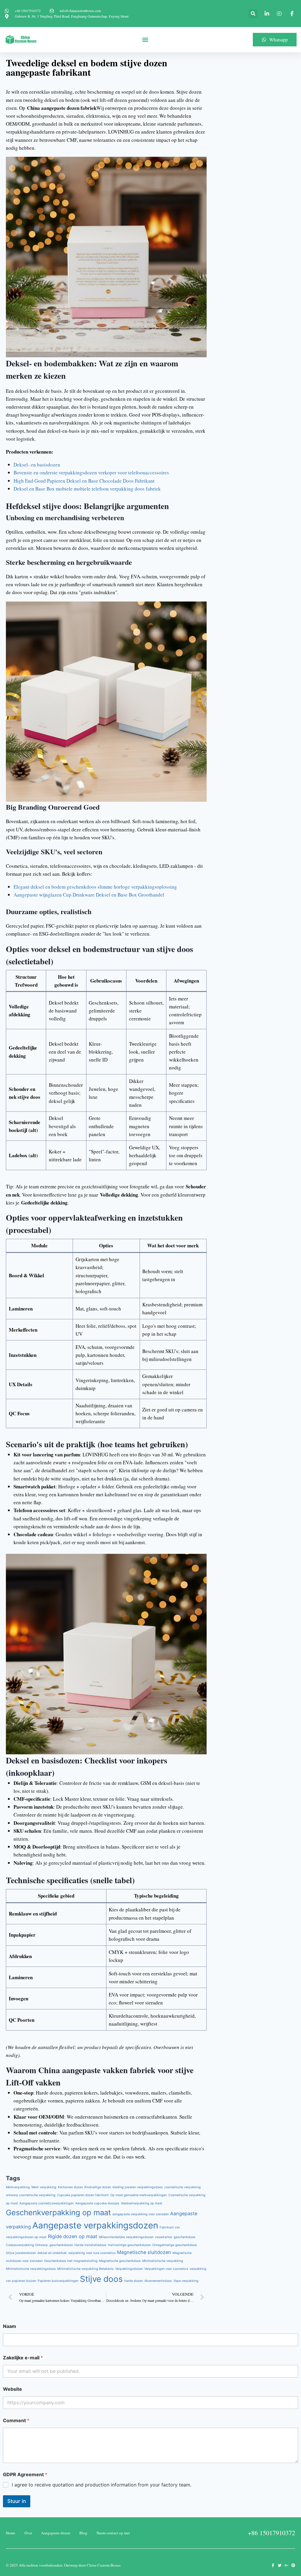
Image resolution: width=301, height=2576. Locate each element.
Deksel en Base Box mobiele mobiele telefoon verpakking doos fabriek (87, 489)
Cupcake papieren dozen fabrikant (83, 2195)
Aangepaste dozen (56, 2533)
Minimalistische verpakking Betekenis (86, 2269)
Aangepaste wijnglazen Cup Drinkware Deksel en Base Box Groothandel (89, 895)
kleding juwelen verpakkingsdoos (138, 2187)
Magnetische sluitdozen (144, 2252)
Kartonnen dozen (70, 2187)
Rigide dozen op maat (73, 2236)
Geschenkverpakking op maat (58, 2212)
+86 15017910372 (271, 2533)
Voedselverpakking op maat (142, 2203)
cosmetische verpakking (183, 2187)
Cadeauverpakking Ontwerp (27, 2245)
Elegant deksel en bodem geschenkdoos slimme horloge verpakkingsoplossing (95, 887)
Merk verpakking (44, 2187)
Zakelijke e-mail (23, 2358)
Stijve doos (101, 2279)
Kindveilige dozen (98, 2187)
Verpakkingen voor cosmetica (166, 2269)
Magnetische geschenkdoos (120, 2261)
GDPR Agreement (25, 2475)
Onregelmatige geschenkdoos (175, 2245)
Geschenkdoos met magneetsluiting (71, 2261)
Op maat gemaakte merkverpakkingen (139, 2195)
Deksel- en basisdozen (37, 465)
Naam (10, 2326)
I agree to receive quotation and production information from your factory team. (102, 2485)
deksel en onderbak (52, 2253)
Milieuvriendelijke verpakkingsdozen (126, 2237)
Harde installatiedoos (90, 2245)
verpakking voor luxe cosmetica (92, 2253)
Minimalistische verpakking (163, 2261)
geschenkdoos (185, 2237)
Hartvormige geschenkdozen (129, 2245)
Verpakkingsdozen (129, 2269)
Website (12, 2389)
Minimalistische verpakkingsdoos (31, 2269)
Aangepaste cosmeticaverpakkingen (47, 2203)
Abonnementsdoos (158, 2281)
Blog (83, 2533)
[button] (253, 14)
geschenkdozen (61, 2245)
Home (11, 2533)
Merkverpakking (18, 2187)
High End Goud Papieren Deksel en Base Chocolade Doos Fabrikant (84, 481)
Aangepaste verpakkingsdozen (95, 2225)
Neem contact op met (113, 2533)
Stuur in (17, 2501)
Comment (16, 2421)
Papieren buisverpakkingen (58, 2281)
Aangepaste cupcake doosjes (97, 2203)
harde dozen (134, 2281)
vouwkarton (164, 2237)
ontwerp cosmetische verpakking (31, 2195)
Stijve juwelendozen (21, 2253)
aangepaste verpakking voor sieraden (141, 2214)
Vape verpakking (186, 2281)
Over (28, 2533)
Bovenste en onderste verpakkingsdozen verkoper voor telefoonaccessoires (91, 472)
